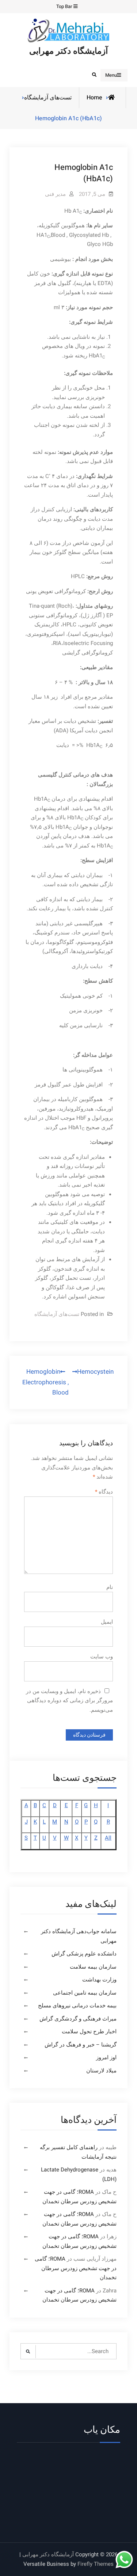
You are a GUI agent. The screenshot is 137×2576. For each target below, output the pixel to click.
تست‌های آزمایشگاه (48, 98)
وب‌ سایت (102, 1657)
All (108, 1838)
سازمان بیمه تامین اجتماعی (85, 1993)
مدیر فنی (55, 194)
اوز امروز (106, 2057)
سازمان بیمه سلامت (93, 1967)
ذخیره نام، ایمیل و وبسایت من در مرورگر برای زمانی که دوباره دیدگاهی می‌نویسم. (70, 1701)
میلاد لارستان (101, 2071)
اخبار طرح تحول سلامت (89, 2031)
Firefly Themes (96, 2564)
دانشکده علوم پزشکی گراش (84, 1954)
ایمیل (107, 1622)
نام (110, 1587)
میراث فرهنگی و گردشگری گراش (78, 2019)
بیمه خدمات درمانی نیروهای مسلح (77, 2006)
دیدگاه (104, 1492)
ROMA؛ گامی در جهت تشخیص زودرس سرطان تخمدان (76, 2268)
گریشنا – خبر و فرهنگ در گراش (81, 2045)
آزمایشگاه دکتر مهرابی (68, 51)
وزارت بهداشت (99, 1980)
